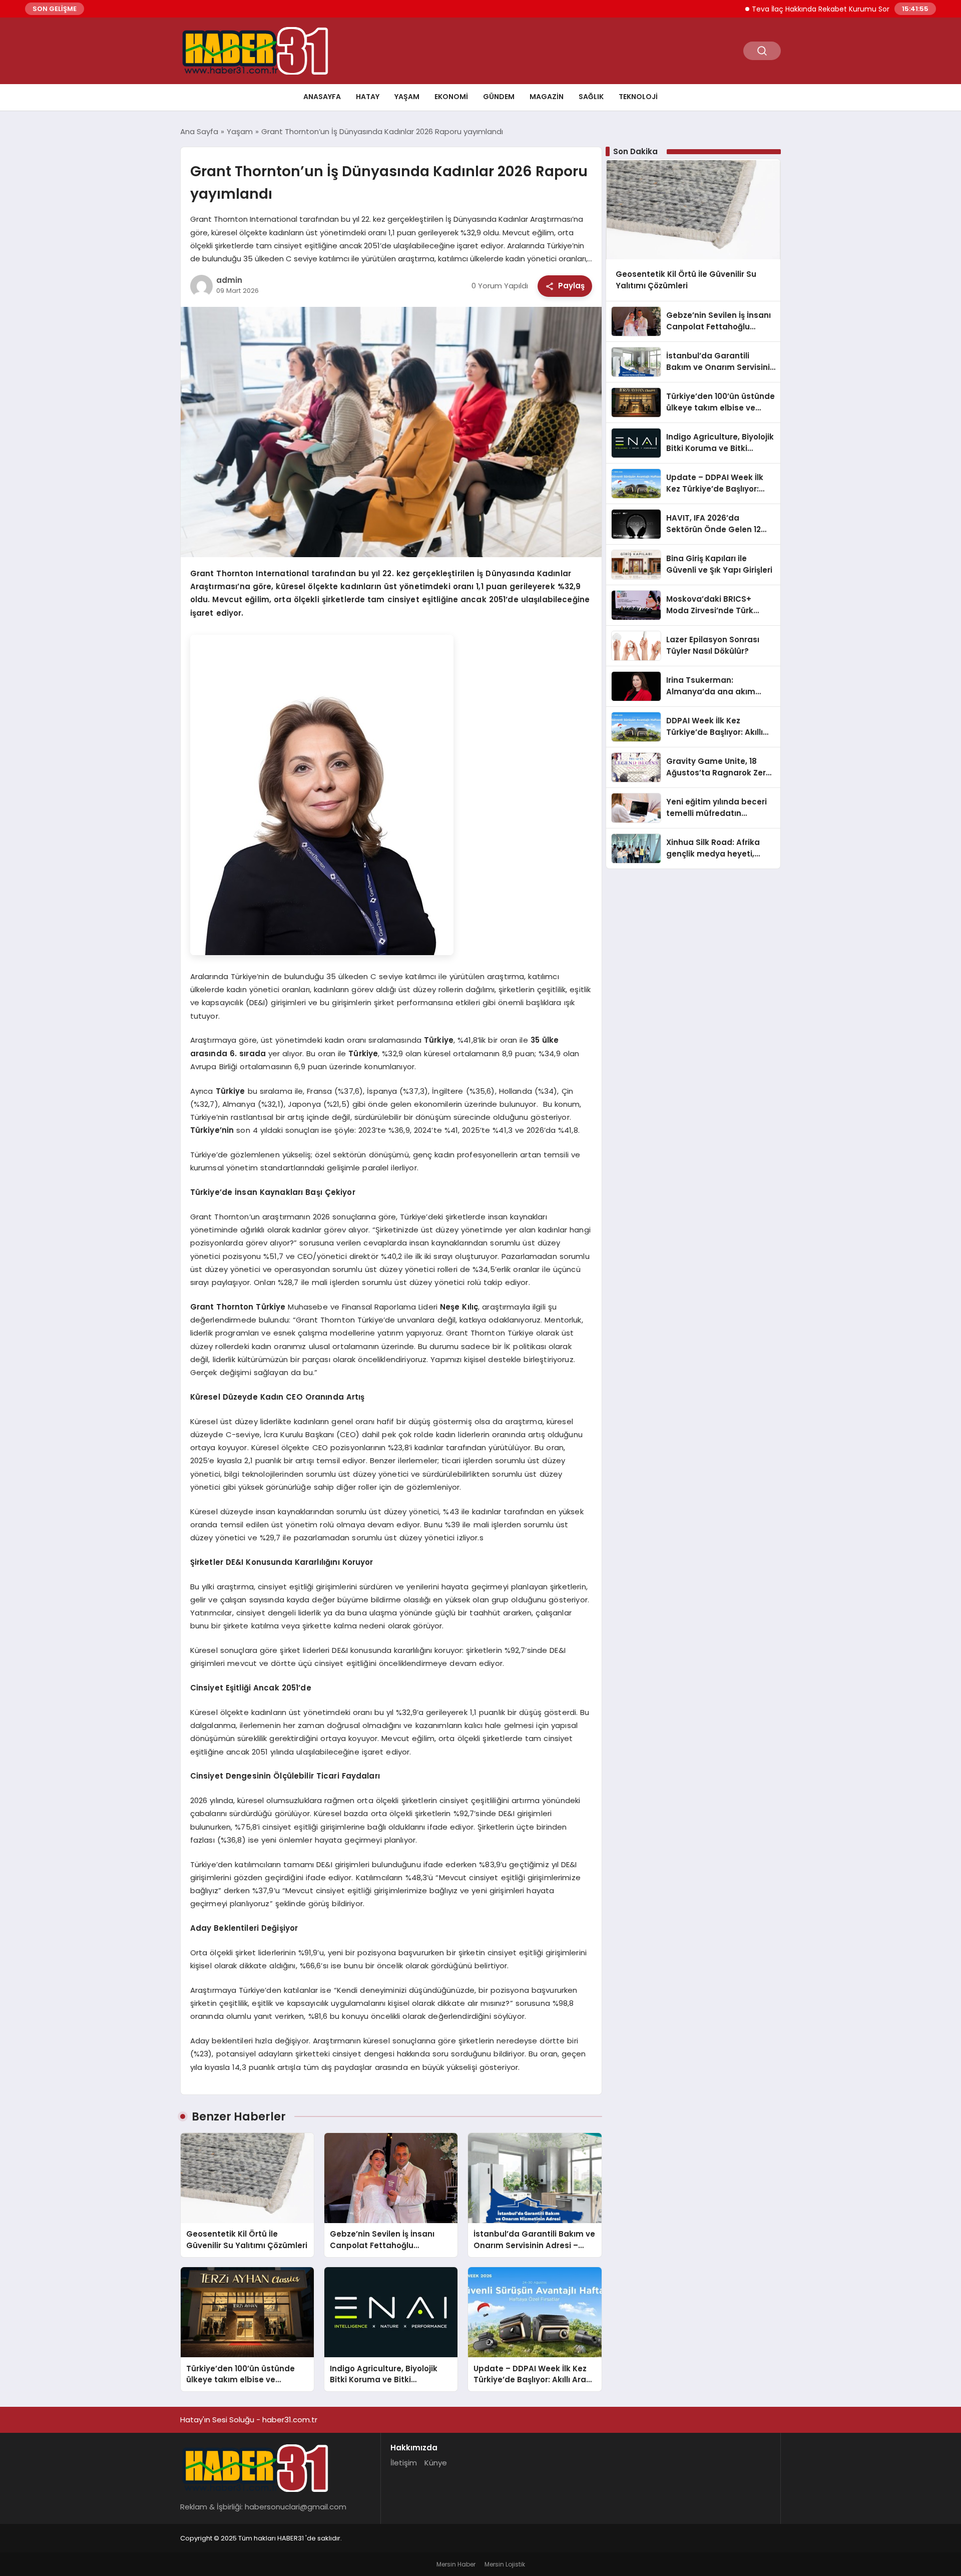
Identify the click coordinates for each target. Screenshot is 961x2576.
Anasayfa (322, 97)
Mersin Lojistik (505, 2564)
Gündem (499, 97)
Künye (436, 2463)
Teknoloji (638, 97)
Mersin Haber (456, 2564)
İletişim (404, 2463)
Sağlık (591, 97)
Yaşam (407, 97)
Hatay (368, 97)
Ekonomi (451, 97)
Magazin (547, 97)
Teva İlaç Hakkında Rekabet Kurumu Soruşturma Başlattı (794, 9)
